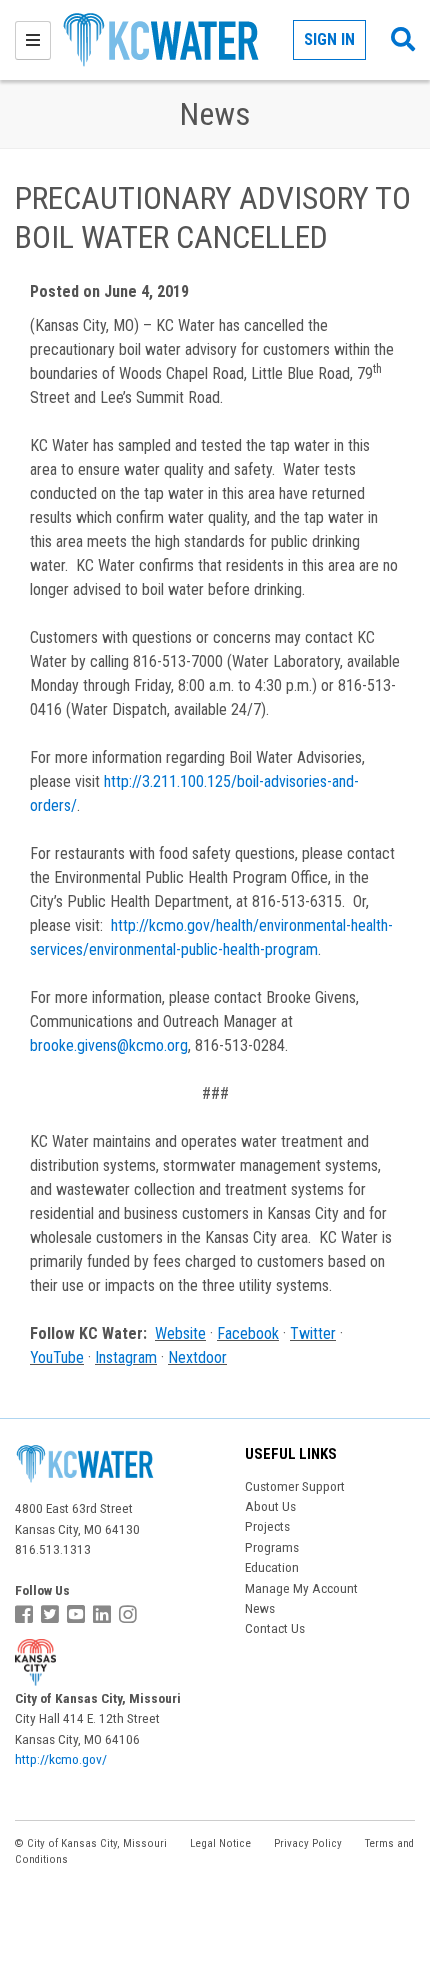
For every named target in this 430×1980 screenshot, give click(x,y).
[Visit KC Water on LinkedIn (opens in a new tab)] (104, 1615)
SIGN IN (329, 39)
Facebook (248, 1333)
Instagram (126, 1357)
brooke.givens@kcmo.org (109, 1045)
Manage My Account (301, 1588)
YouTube (57, 1357)
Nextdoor (197, 1357)
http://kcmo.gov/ (61, 1759)
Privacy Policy (308, 1843)
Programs (272, 1547)
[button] (403, 40)
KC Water (177, 40)
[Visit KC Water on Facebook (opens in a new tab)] (26, 1615)
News (260, 1608)
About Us (270, 1506)
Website (180, 1333)
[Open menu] (33, 40)
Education (272, 1567)
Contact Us (275, 1628)
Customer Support (295, 1486)
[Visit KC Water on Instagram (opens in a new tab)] (130, 1615)
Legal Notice (220, 1843)
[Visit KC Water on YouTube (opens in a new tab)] (78, 1615)
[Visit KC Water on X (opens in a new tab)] (52, 1615)
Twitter (313, 1333)
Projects (267, 1526)
